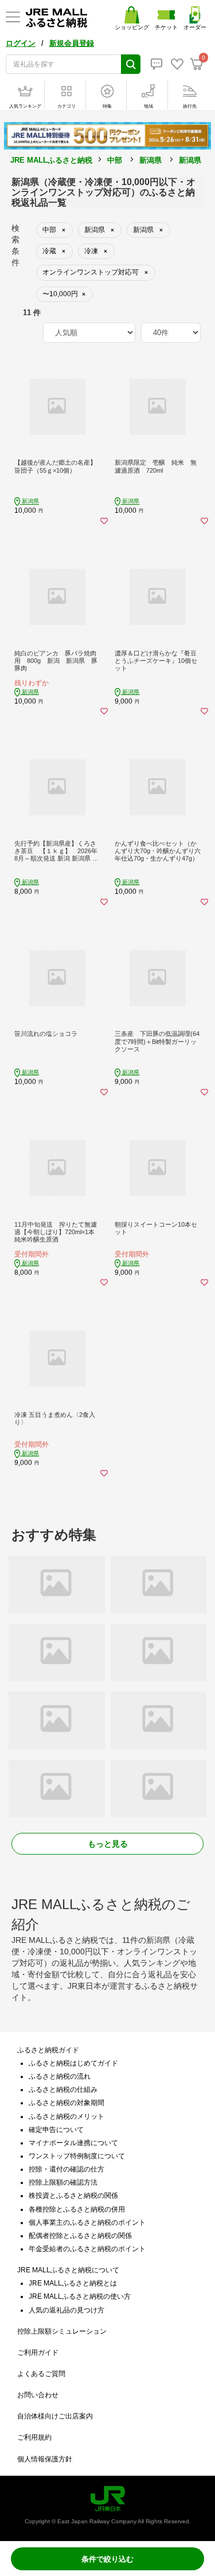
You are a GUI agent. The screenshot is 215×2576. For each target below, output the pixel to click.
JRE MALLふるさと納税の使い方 (80, 2296)
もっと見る (108, 1844)
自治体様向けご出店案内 (55, 2416)
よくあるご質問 (41, 2374)
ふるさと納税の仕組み (63, 2090)
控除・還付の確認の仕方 (67, 2169)
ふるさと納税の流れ (60, 2076)
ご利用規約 (34, 2437)
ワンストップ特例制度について (77, 2156)
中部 (115, 160)
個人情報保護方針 (45, 2459)
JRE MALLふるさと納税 (51, 160)
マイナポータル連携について (73, 2143)
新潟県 (150, 160)
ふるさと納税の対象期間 (67, 2103)
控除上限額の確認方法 (63, 2182)
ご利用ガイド (38, 2353)
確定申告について (56, 2130)
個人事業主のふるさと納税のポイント (87, 2222)
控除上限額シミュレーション (62, 2331)
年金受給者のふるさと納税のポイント (87, 2249)
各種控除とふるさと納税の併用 (77, 2209)
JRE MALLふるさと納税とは (73, 2283)
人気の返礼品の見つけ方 (67, 2310)
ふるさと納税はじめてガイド (73, 2063)
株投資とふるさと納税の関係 (73, 2196)
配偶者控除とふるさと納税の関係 (80, 2236)
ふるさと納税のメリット (67, 2116)
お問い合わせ (38, 2395)
